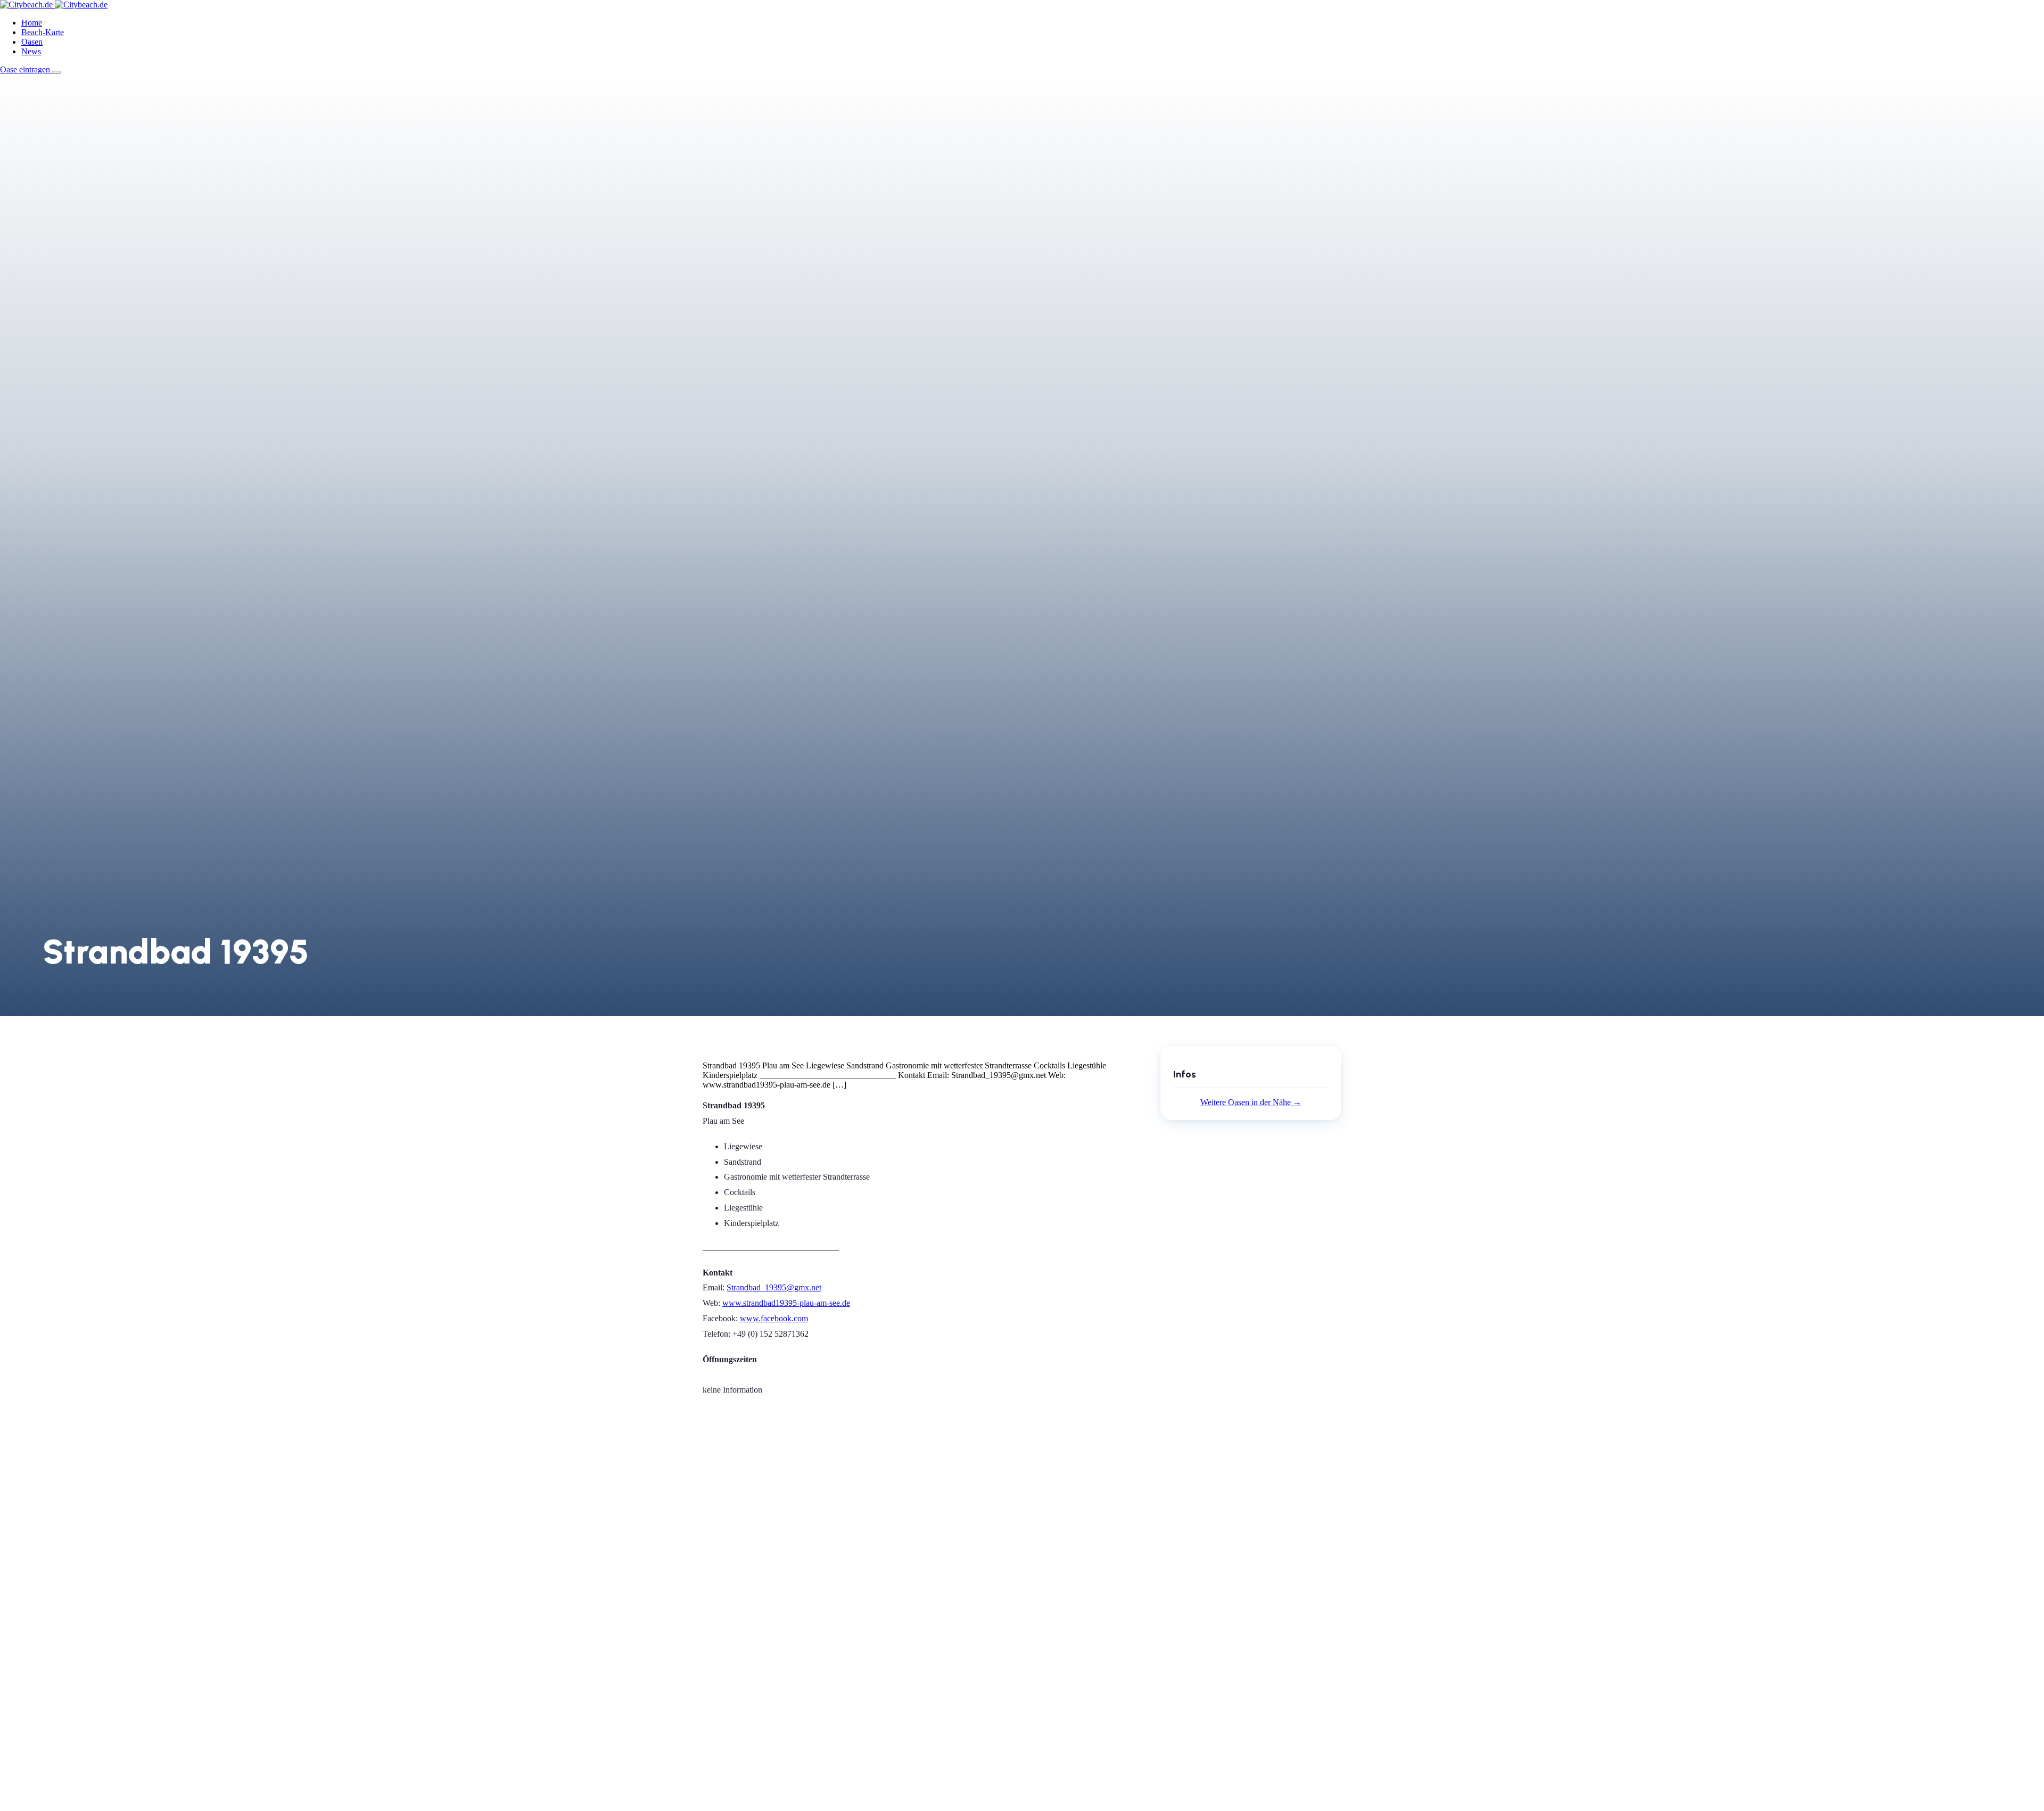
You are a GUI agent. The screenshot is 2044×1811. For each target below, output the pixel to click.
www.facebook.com (774, 1318)
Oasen (32, 42)
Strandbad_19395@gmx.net (774, 1287)
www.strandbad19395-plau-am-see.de (786, 1303)
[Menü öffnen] (56, 72)
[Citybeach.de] (54, 5)
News (31, 51)
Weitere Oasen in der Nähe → (1251, 1102)
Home (32, 23)
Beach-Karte (43, 32)
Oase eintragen (26, 69)
